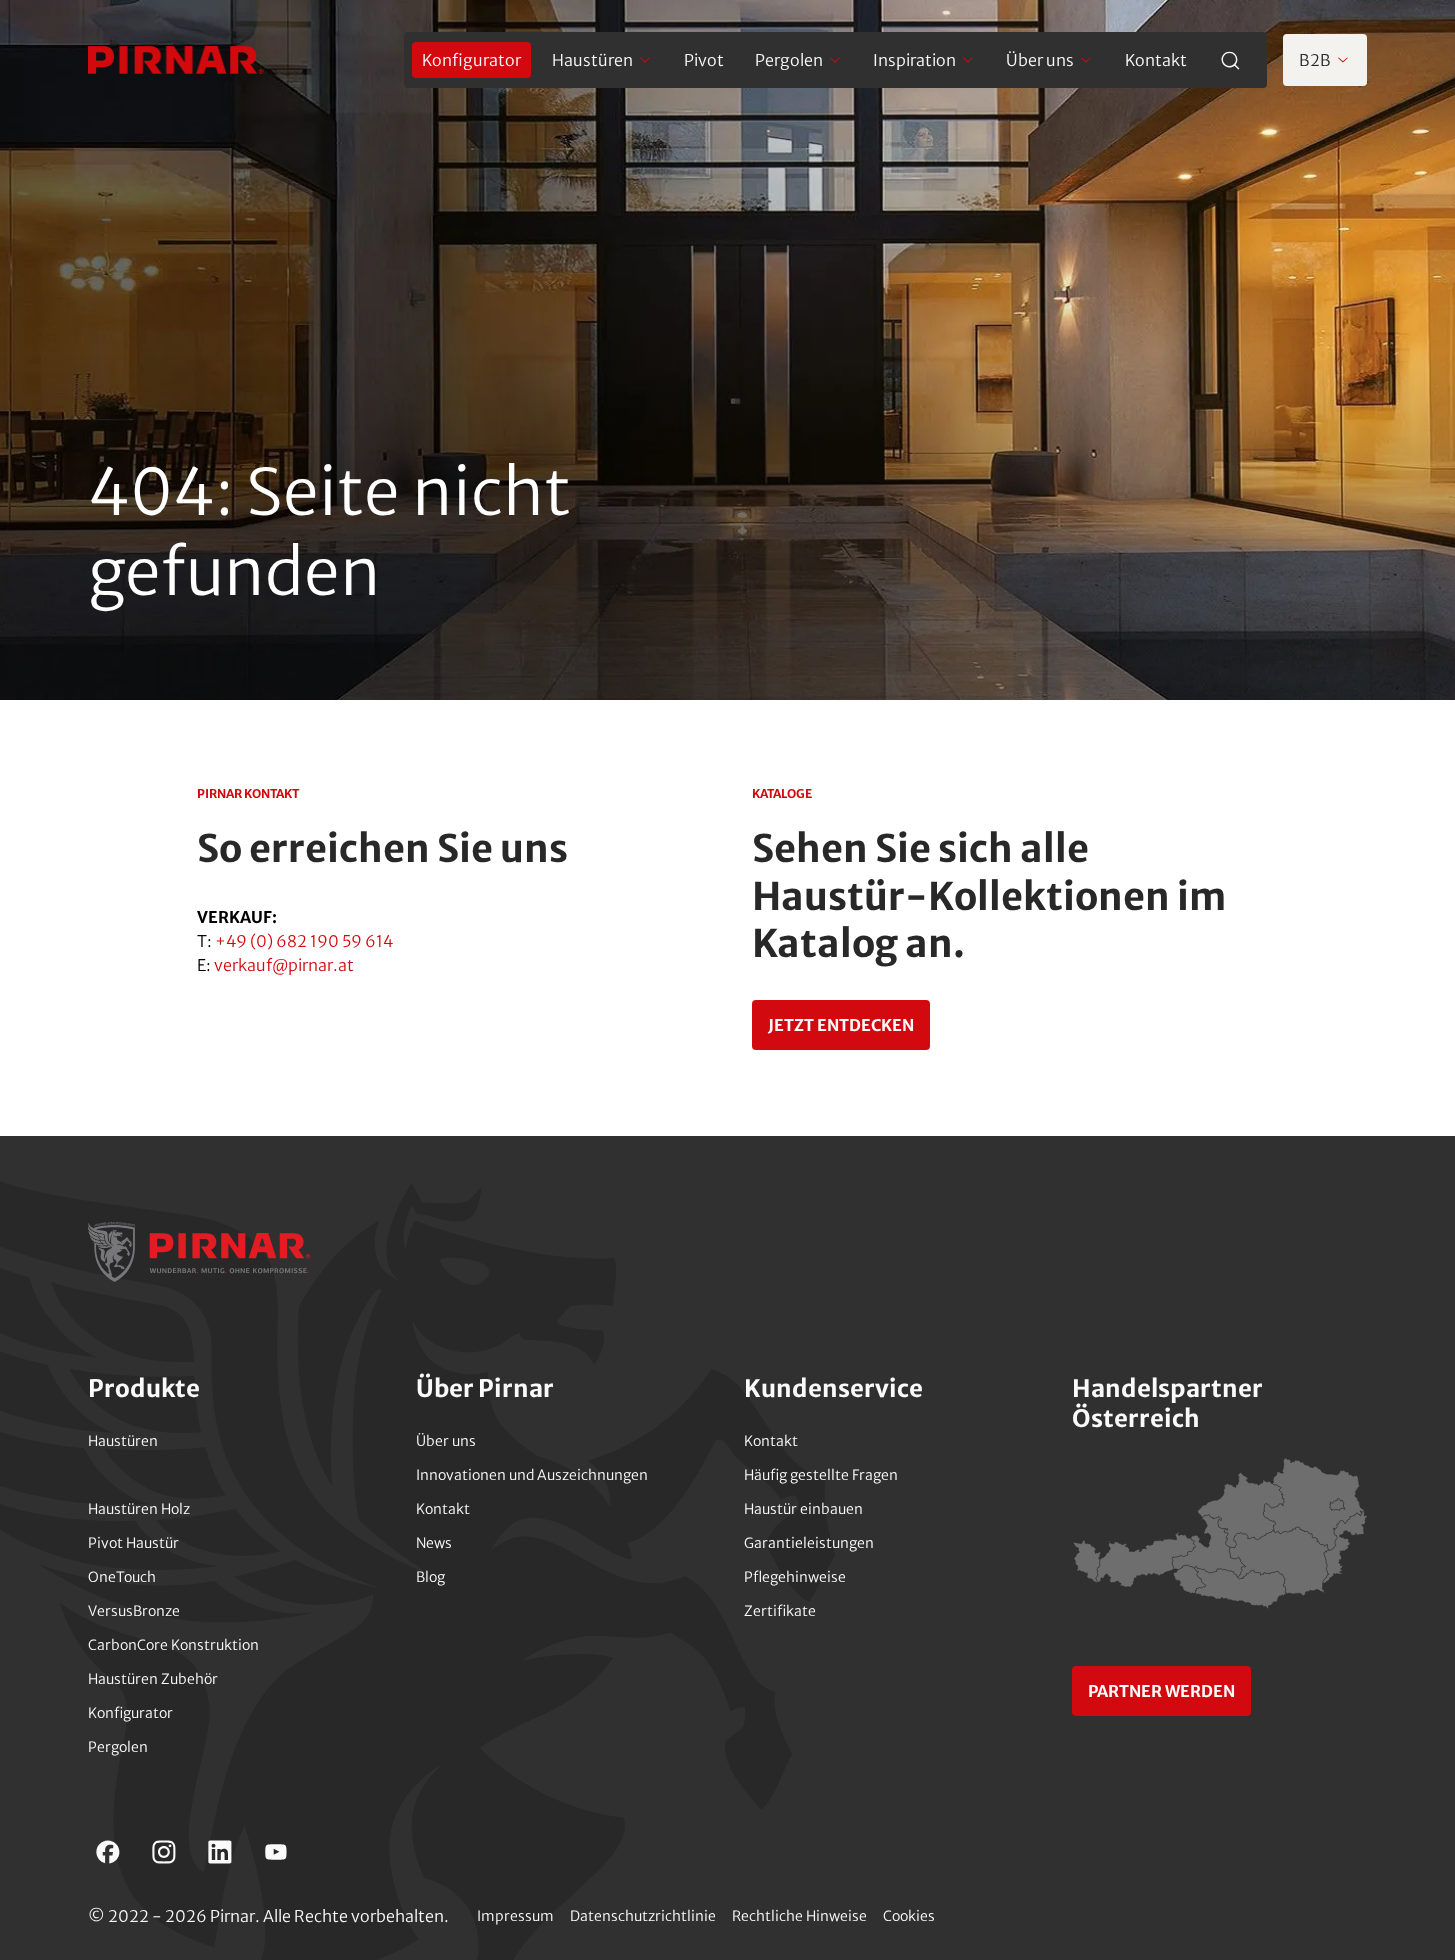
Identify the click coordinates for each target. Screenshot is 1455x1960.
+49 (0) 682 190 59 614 (304, 941)
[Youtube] (276, 1852)
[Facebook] (108, 1852)
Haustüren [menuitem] (592, 60)
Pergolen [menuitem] (789, 60)
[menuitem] (471, 60)
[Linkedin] (220, 1852)
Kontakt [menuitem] (1156, 60)
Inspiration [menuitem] (914, 60)
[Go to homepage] (176, 60)
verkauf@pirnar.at (284, 965)
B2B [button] (1315, 60)
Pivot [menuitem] (704, 60)
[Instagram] (164, 1852)
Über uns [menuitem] (1040, 60)
